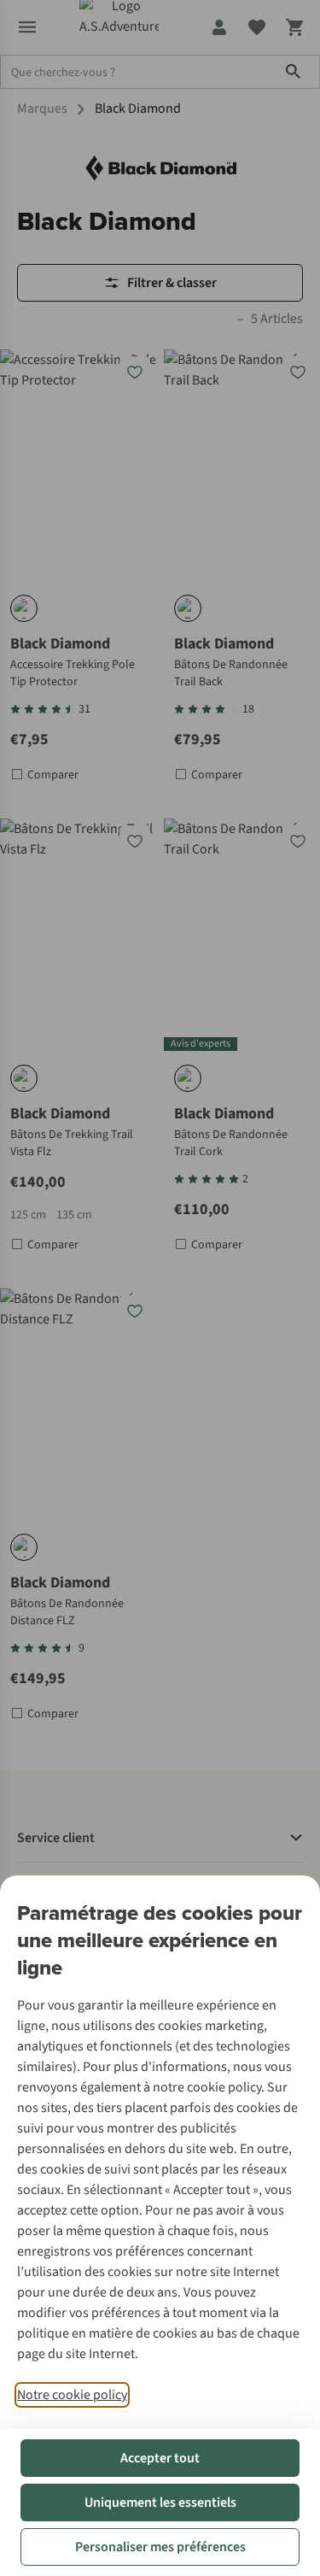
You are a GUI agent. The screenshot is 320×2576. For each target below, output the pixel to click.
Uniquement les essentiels (160, 2503)
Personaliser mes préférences (160, 2547)
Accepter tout (160, 2458)
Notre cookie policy (72, 2395)
